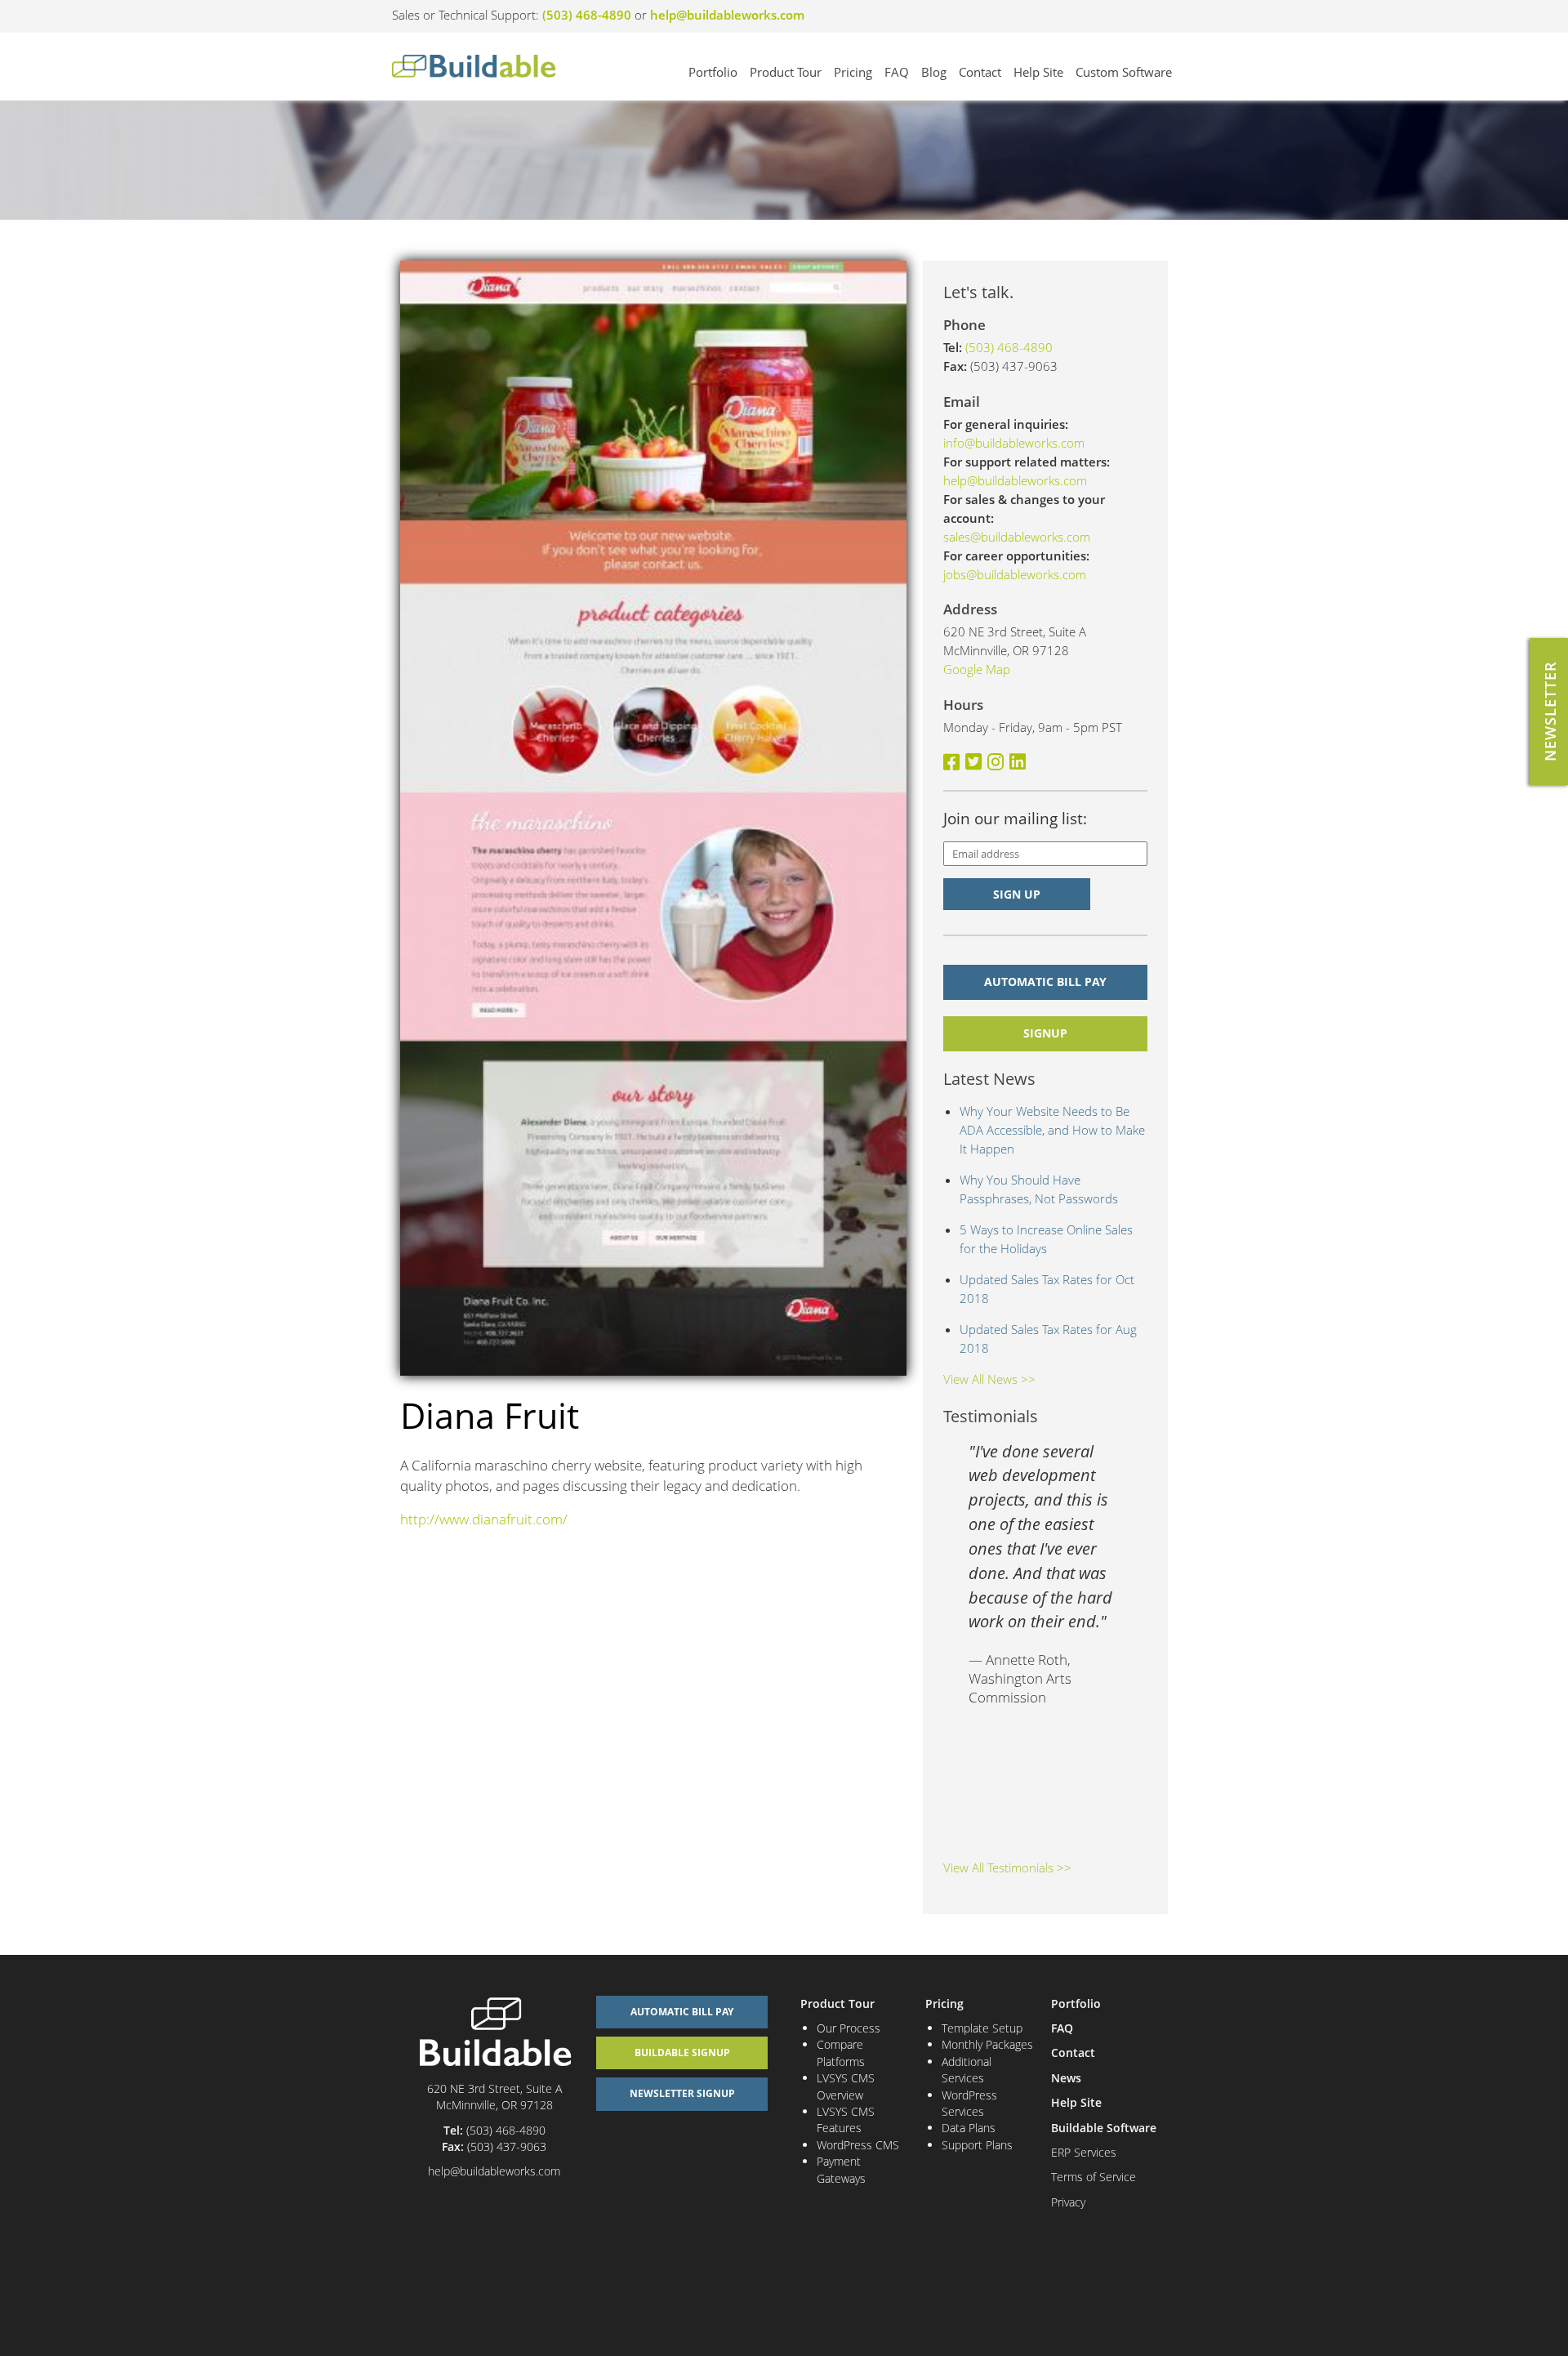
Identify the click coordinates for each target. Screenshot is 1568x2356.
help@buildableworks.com (727, 15)
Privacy (1068, 2202)
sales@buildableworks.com (1017, 537)
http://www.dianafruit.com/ (484, 1519)
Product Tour (786, 72)
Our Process (849, 2028)
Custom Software (1124, 72)
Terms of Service (1094, 2177)
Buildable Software (1104, 2128)
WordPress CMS (858, 2145)
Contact (980, 72)
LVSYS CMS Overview (846, 2086)
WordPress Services (969, 2103)
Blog (934, 72)
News (1066, 2078)
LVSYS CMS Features (846, 2120)
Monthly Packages (987, 2044)
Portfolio (713, 72)
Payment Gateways (841, 2169)
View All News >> (989, 1379)
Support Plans (977, 2145)
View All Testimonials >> (1007, 1867)
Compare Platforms (841, 2053)
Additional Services (967, 2070)
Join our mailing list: (1015, 819)
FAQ (897, 72)
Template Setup (982, 2028)
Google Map (977, 669)
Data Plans (969, 2128)
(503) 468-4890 (587, 15)
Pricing (853, 72)
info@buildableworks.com (1014, 443)
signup (1045, 1033)
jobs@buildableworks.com (1015, 574)
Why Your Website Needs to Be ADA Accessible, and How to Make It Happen (1052, 1130)
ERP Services (1084, 2152)
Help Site (1038, 72)
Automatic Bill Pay (1045, 982)
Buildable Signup (682, 2053)
